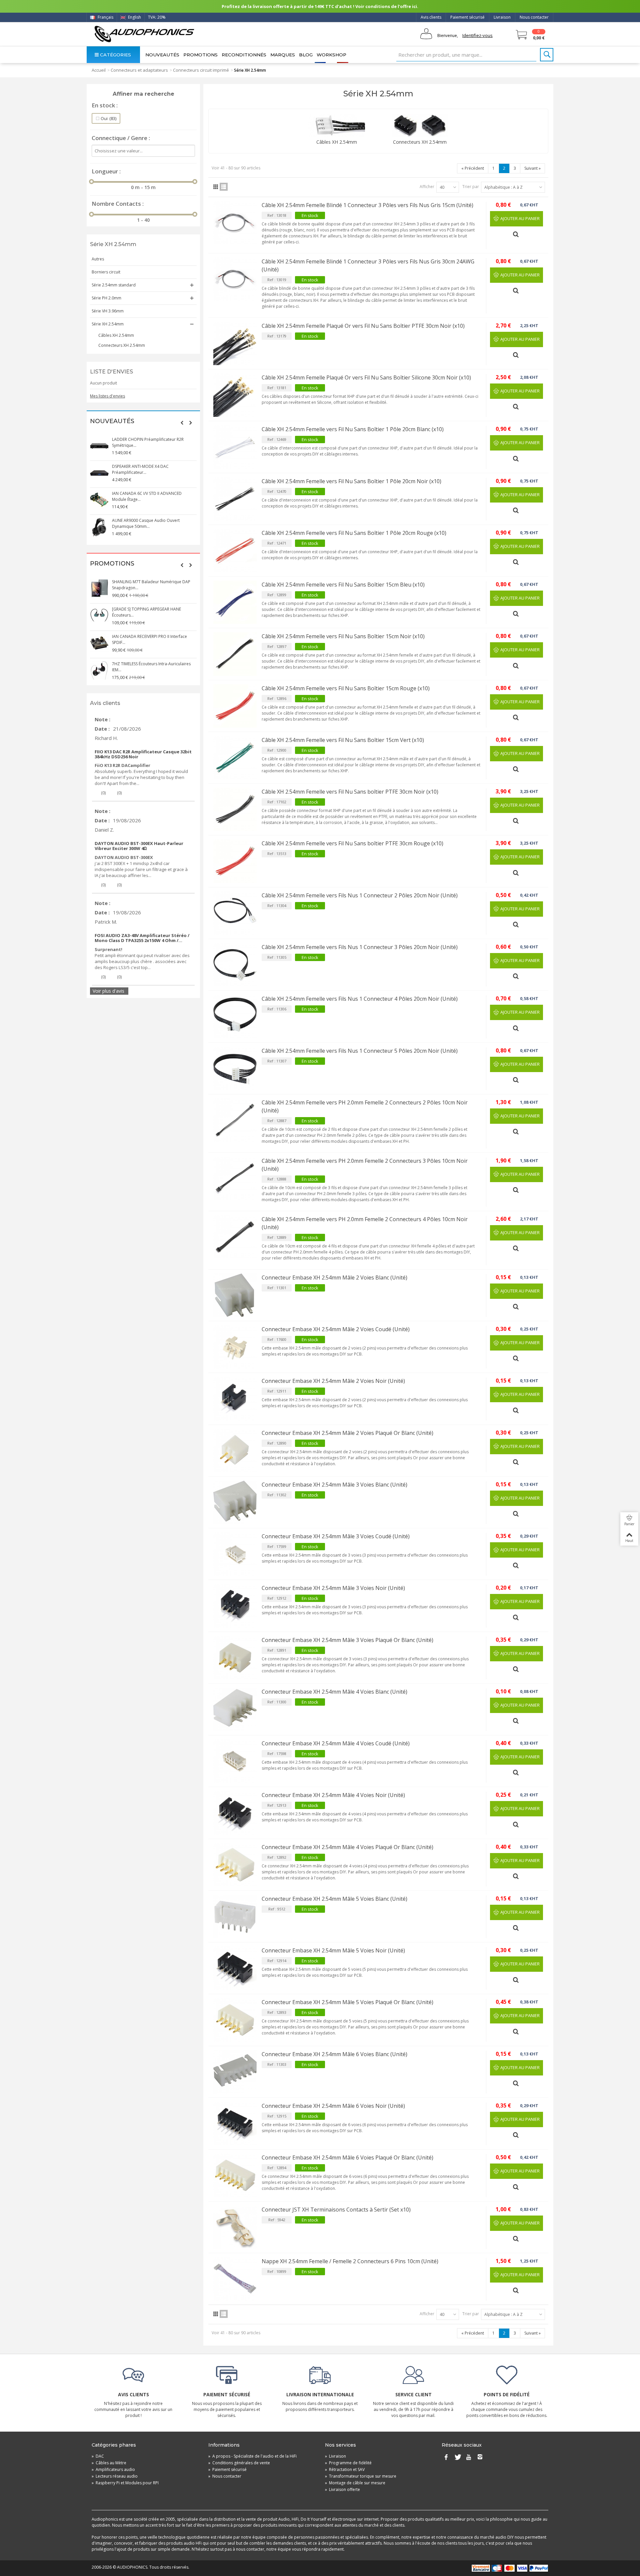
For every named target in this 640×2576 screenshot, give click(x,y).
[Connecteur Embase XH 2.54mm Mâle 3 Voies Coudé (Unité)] (235, 1554)
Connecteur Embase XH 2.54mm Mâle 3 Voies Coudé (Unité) (336, 1536)
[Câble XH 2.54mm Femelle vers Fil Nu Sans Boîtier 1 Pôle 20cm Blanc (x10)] (235, 447)
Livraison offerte (342, 2489)
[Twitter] (457, 2458)
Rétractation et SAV (345, 2469)
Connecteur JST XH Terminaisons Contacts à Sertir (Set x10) (336, 2210)
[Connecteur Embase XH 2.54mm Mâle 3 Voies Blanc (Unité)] (235, 1502)
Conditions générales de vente (239, 2463)
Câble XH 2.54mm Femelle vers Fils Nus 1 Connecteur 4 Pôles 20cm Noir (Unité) (360, 999)
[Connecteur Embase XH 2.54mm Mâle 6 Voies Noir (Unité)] (235, 2123)
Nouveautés (162, 55)
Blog (306, 55)
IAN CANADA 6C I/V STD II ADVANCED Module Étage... (147, 496)
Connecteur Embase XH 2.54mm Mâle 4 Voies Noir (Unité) (333, 1795)
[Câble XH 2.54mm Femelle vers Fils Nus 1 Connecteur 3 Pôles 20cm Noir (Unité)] (235, 965)
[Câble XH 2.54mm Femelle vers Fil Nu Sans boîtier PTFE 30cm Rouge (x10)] (235, 861)
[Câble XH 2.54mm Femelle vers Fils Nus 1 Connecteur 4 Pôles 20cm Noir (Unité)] (235, 1016)
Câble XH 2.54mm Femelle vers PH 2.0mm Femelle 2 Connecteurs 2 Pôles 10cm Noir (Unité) (365, 1106)
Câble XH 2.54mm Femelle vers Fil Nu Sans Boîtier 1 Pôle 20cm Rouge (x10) (354, 533)
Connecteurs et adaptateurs (139, 70)
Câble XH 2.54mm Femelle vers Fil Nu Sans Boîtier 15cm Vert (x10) (343, 740)
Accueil (99, 70)
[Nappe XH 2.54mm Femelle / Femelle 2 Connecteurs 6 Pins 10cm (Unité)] (235, 2279)
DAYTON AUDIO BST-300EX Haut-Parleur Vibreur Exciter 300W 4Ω (139, 846)
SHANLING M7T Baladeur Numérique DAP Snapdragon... (151, 585)
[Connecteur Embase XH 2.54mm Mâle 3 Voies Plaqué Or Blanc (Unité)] (235, 1658)
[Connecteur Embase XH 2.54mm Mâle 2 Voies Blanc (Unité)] (235, 1295)
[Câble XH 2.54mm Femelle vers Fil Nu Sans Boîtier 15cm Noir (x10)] (235, 654)
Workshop (331, 55)
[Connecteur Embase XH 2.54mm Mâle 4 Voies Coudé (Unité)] (235, 1761)
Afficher (427, 187)
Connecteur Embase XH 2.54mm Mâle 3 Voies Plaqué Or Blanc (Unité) (347, 1640)
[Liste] (224, 187)
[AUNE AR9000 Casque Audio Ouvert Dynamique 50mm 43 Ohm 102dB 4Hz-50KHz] (99, 527)
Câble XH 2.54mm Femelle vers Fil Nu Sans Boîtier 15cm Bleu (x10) (343, 585)
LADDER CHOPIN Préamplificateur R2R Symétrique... (148, 442)
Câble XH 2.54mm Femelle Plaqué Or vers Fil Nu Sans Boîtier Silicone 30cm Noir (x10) (366, 377)
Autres (98, 259)
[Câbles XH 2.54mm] (337, 126)
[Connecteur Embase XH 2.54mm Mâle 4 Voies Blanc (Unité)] (235, 1709)
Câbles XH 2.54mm (116, 335)
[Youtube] (469, 2458)
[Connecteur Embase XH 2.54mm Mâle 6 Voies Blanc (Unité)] (235, 2072)
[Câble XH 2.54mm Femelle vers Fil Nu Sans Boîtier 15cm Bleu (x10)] (235, 602)
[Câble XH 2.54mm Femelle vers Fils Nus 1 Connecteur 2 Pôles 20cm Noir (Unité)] (235, 913)
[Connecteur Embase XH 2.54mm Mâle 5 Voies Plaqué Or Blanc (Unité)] (235, 2020)
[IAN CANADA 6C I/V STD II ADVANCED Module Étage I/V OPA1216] (99, 500)
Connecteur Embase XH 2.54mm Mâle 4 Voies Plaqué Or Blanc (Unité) (347, 1847)
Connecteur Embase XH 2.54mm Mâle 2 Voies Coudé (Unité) (336, 1329)
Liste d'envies (111, 372)
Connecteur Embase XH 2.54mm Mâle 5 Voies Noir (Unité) (333, 1950)
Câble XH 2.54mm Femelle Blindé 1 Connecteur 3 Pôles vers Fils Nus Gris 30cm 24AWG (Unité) (368, 265)
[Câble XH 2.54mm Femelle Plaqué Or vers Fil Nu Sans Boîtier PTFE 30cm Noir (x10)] (235, 343)
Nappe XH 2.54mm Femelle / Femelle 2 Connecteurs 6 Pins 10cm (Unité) (350, 2261)
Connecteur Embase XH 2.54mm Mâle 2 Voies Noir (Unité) (333, 1381)
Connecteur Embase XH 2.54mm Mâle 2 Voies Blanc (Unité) (334, 1277)
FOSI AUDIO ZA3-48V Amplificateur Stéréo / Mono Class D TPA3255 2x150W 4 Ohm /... (142, 938)
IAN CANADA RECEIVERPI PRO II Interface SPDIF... (149, 639)
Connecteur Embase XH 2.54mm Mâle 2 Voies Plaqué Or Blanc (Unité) (347, 1433)
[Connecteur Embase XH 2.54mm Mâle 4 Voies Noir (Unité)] (235, 1813)
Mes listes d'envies (107, 396)
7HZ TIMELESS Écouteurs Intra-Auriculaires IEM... (151, 667)
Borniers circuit (106, 272)
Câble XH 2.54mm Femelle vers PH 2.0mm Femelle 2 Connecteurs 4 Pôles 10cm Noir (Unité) (365, 1223)
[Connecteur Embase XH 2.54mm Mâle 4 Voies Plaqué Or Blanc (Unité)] (235, 1865)
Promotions (200, 55)
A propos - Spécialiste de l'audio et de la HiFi (252, 2456)
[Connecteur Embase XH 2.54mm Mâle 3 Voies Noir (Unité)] (235, 1606)
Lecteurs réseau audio (115, 2476)
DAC (98, 2456)
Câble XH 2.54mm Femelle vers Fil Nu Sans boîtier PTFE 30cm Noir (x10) (350, 792)
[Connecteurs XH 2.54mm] (420, 126)
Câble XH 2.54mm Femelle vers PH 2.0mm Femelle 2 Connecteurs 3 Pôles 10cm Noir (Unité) (365, 1165)
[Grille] (216, 187)
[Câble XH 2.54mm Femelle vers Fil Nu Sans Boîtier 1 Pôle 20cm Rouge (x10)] (235, 551)
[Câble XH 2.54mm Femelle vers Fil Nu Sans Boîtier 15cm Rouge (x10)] (235, 706)
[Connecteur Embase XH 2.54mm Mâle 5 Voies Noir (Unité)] (235, 1968)
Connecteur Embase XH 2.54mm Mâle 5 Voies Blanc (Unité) (334, 1899)
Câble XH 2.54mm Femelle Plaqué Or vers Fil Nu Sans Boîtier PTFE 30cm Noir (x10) (363, 326)
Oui (108, 118)
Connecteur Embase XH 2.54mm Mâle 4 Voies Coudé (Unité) (336, 1743)
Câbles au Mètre (109, 2463)
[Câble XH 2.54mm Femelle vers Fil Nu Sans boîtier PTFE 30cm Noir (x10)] (235, 809)
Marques (283, 55)
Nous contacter (534, 17)
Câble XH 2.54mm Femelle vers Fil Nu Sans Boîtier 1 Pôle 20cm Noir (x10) (351, 481)
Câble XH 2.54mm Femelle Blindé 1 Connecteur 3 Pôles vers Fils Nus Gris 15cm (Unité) (367, 205)
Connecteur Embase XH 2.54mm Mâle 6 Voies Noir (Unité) (333, 2106)
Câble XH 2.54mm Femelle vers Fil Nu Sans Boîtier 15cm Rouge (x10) (346, 688)
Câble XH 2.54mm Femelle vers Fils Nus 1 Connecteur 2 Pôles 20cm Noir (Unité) (360, 895)
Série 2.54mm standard (114, 285)
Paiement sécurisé (467, 17)
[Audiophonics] (144, 34)
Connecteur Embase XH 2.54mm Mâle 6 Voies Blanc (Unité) (334, 2054)
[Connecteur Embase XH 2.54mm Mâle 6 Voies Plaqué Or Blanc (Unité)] (235, 2175)
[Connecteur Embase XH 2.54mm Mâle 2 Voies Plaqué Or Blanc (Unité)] (235, 1451)
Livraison (502, 17)
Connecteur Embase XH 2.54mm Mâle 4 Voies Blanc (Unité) (334, 1692)
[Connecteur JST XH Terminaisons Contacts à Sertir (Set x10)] (235, 2227)
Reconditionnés (244, 55)
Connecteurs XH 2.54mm (122, 345)
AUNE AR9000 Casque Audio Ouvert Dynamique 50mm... (146, 523)
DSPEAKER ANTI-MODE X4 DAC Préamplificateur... (140, 469)
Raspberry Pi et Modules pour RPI (125, 2483)
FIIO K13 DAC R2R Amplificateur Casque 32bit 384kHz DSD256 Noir (143, 754)
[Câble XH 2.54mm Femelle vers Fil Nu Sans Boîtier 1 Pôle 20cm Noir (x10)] (235, 499)
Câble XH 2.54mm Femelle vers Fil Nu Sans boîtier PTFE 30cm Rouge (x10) (352, 843)
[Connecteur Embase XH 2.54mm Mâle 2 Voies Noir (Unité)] (235, 1399)
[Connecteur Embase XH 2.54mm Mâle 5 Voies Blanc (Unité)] (235, 1916)
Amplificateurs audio (113, 2469)
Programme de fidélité (348, 2463)
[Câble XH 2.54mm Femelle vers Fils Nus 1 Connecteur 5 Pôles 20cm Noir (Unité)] (235, 1068)
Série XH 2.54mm (108, 324)
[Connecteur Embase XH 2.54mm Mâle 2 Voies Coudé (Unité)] (235, 1347)
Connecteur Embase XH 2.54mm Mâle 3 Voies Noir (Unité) (333, 1588)
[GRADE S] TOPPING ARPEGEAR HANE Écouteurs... (146, 612)
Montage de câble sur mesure (355, 2483)
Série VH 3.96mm (108, 311)
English (134, 17)
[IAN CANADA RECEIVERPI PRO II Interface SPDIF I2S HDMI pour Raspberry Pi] (99, 643)
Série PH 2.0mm (106, 298)
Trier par (471, 187)
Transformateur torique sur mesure (361, 2476)
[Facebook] (446, 2458)
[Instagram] (480, 2458)
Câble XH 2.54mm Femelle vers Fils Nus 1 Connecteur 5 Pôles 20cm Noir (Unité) (360, 1051)
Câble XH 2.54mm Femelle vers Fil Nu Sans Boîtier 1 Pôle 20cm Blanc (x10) (353, 429)
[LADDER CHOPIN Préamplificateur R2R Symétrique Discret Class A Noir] (99, 446)
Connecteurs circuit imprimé (201, 70)
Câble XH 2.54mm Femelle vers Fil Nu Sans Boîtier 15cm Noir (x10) (343, 636)
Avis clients (431, 17)
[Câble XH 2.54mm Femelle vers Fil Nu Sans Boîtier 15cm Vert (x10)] (235, 758)
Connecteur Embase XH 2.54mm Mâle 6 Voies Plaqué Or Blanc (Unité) (347, 2158)
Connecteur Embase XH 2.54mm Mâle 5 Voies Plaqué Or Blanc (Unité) (347, 2002)
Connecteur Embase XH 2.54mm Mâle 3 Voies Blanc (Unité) (334, 1485)
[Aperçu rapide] (517, 232)
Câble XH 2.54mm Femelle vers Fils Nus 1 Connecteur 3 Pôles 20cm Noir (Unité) (360, 947)
